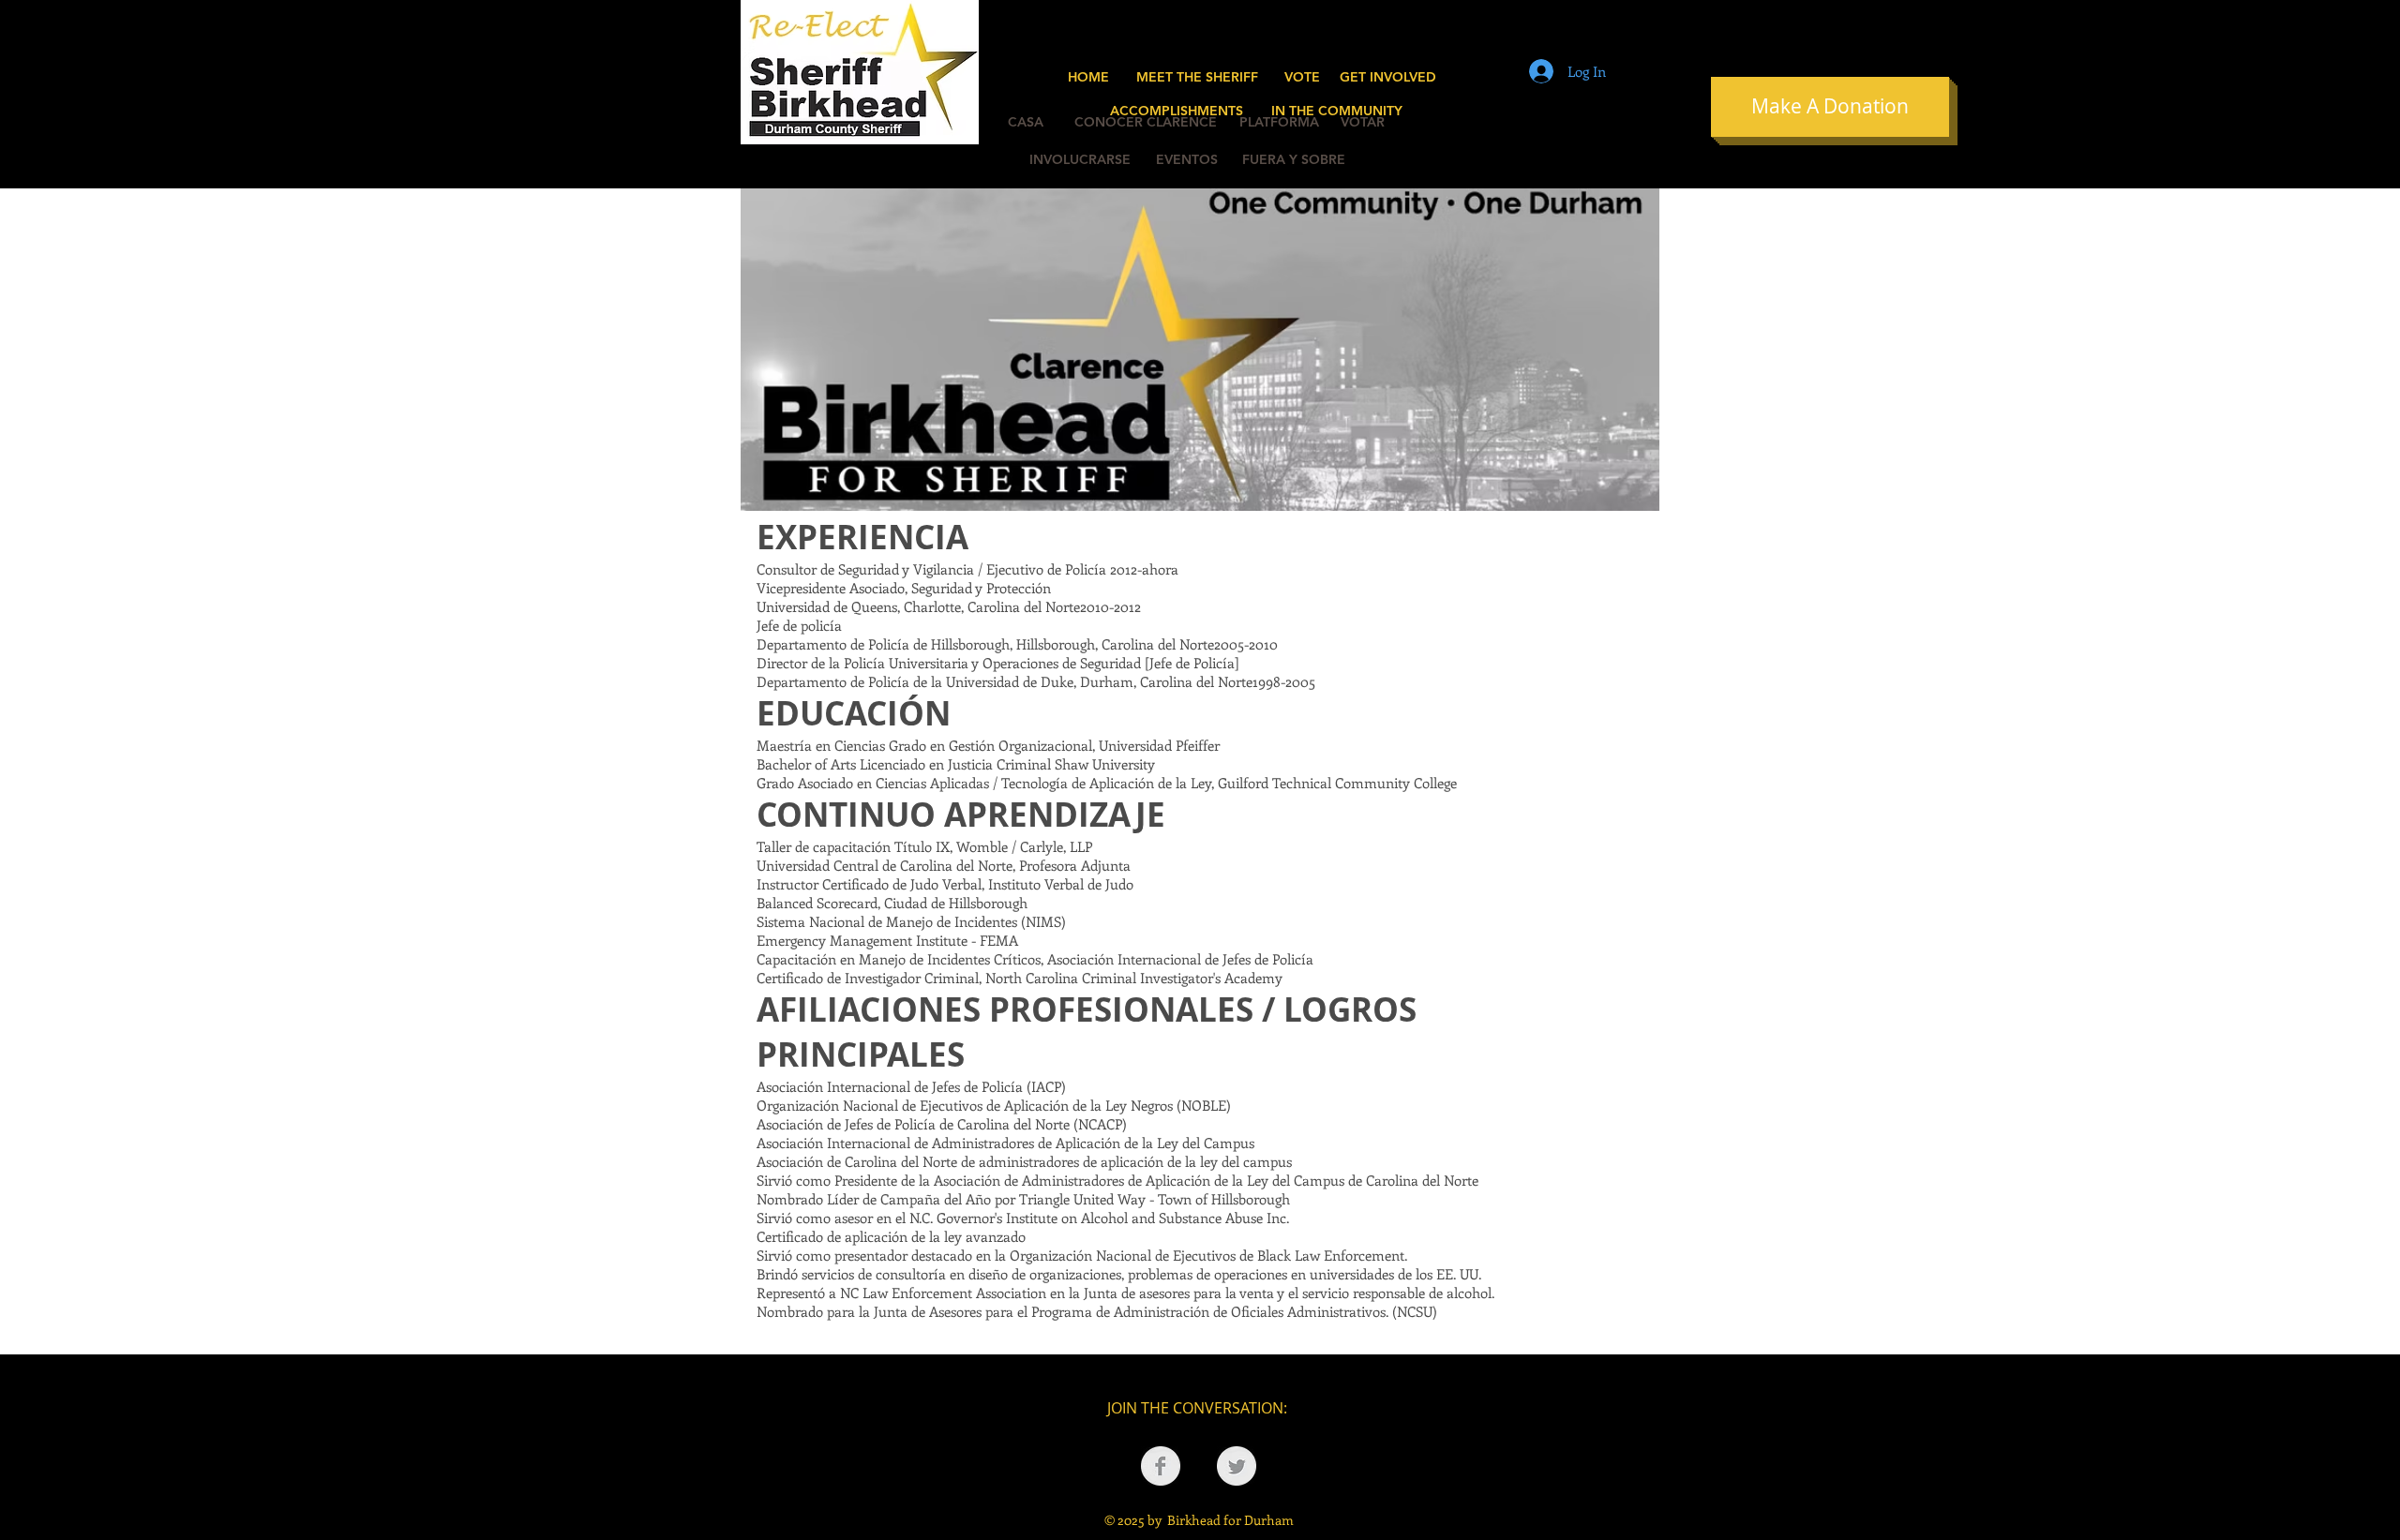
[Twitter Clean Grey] (1237, 1466)
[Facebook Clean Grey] (1161, 1466)
